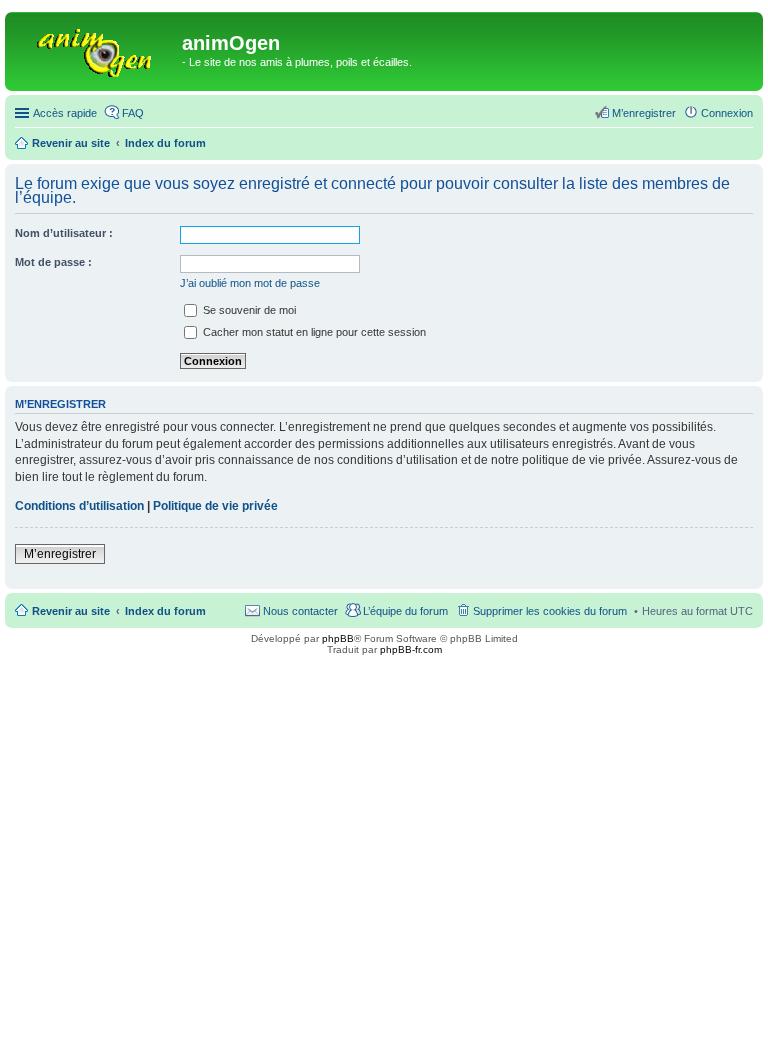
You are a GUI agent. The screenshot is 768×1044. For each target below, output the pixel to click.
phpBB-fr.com (411, 649)
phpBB (338, 638)
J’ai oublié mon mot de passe (250, 283)
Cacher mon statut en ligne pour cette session (313, 332)
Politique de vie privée (215, 506)
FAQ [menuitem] (133, 113)
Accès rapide (65, 113)
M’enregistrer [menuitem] (644, 113)
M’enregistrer (60, 554)
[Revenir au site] (96, 49)
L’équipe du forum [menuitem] (405, 611)
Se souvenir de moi (248, 310)
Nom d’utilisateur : (64, 233)
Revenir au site (71, 611)
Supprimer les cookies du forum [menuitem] (550, 611)
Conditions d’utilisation (79, 506)
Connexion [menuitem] (727, 113)
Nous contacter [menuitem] (300, 611)
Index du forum (165, 611)
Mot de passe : (53, 262)
